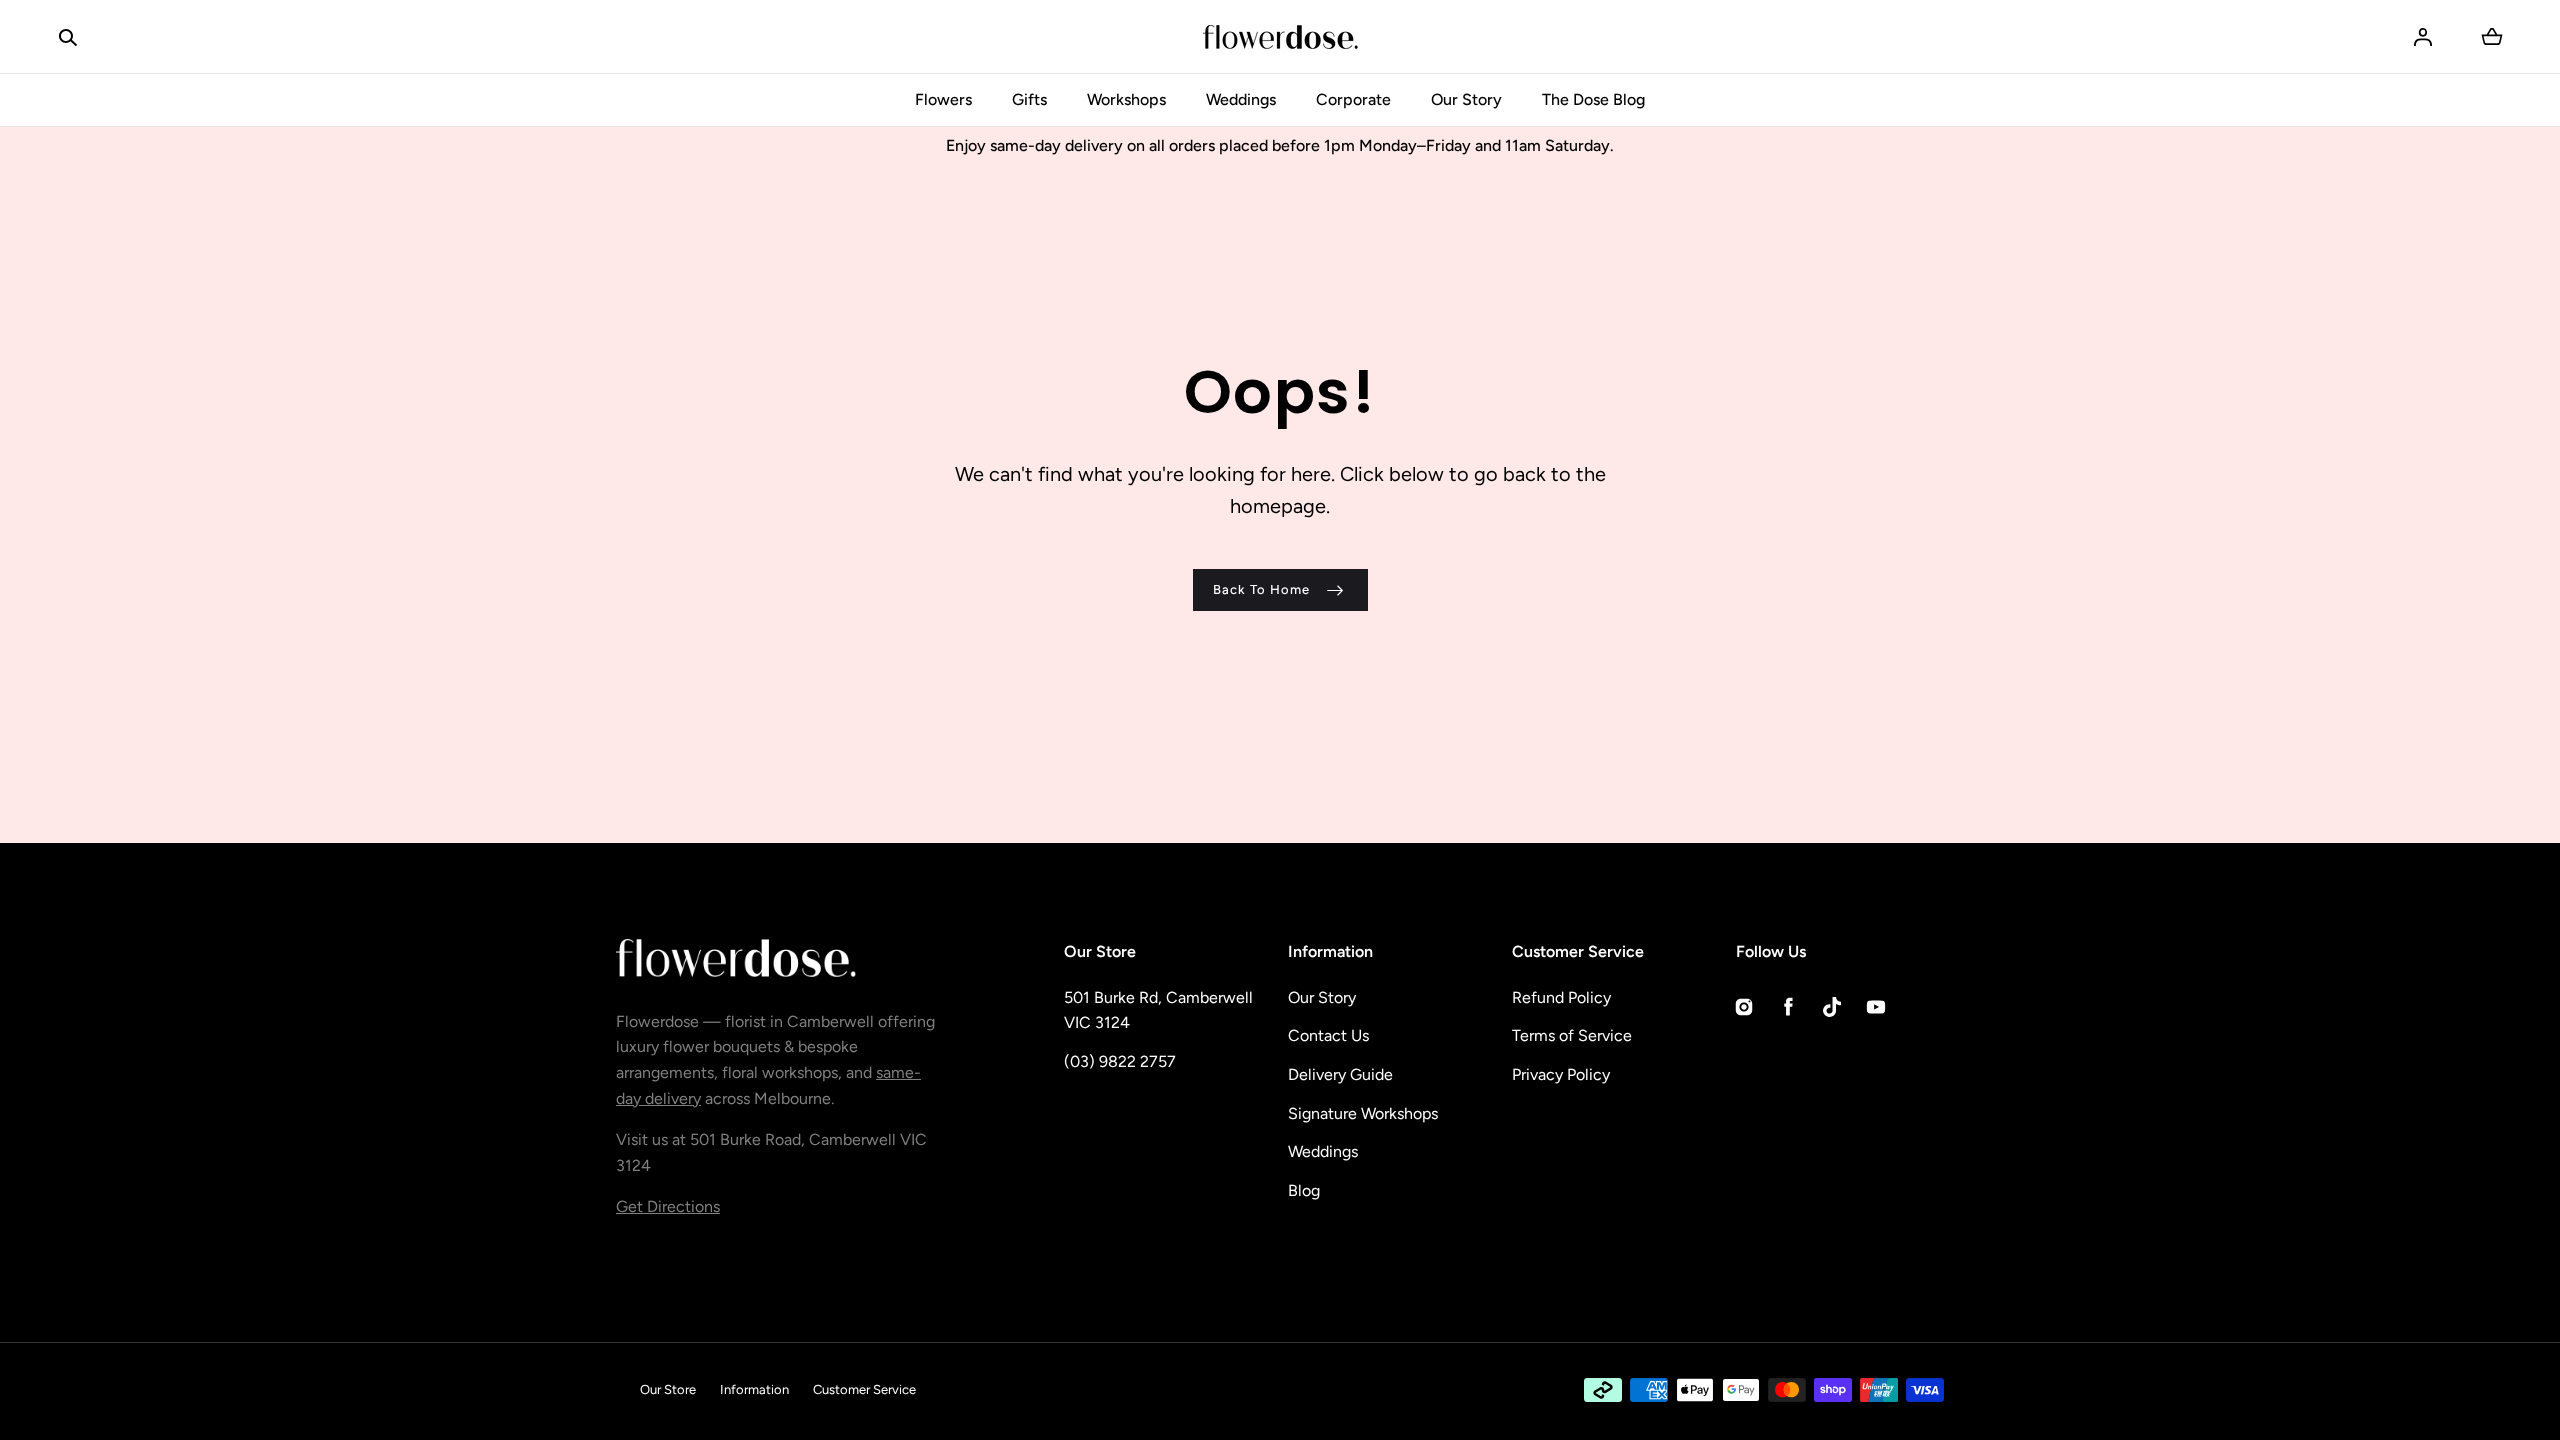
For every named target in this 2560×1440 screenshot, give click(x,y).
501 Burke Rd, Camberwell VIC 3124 (1158, 1010)
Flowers (943, 99)
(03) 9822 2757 (1120, 1061)
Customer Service (864, 1389)
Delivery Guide (1340, 1074)
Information (754, 1389)
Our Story (1466, 99)
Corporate (1353, 99)
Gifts (1029, 99)
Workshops (1126, 99)
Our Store (668, 1389)
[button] (68, 37)
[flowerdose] (1280, 37)
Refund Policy (1561, 997)
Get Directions (668, 1206)
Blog (1304, 1190)
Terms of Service (1572, 1035)
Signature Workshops (1363, 1113)
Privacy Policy (1561, 1074)
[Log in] (2423, 37)
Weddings (1241, 99)
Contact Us (1328, 1035)
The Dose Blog (1593, 99)
